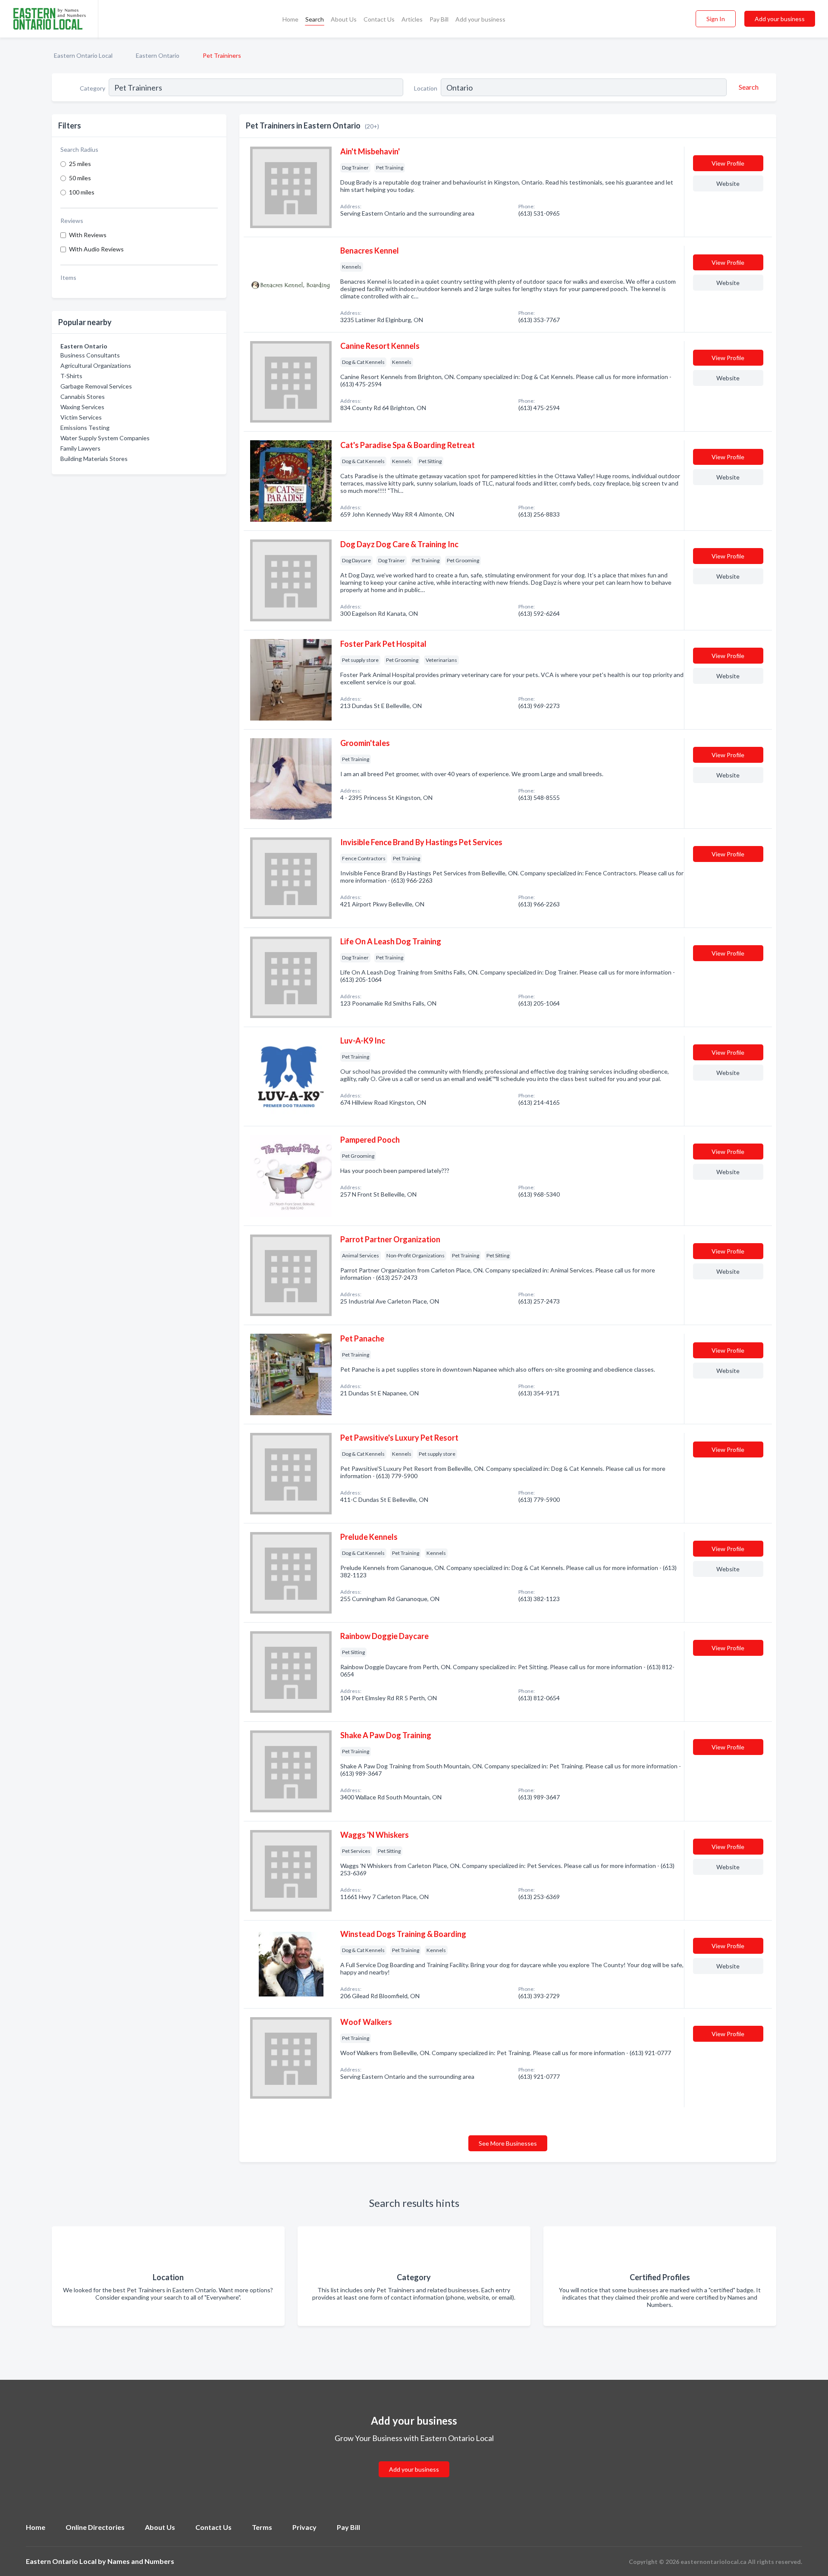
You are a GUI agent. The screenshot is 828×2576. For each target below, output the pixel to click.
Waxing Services (82, 407)
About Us (344, 19)
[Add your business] (414, 2459)
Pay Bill (439, 19)
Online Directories (95, 2527)
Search (315, 19)
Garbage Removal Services (96, 386)
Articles (412, 19)
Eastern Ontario (158, 55)
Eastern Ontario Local (83, 55)
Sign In (716, 19)
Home (290, 19)
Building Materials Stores (94, 459)
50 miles (80, 178)
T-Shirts (71, 376)
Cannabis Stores (83, 396)
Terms (262, 2527)
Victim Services (81, 417)
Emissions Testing (85, 428)
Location (426, 88)
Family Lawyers (80, 448)
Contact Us (379, 19)
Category (93, 88)
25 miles (80, 164)
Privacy (304, 2527)
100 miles (82, 192)
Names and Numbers (141, 2561)
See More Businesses (508, 2143)
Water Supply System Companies (105, 438)
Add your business (480, 19)
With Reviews (88, 235)
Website (728, 183)
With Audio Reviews (96, 249)
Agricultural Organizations (96, 365)
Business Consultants (90, 355)
